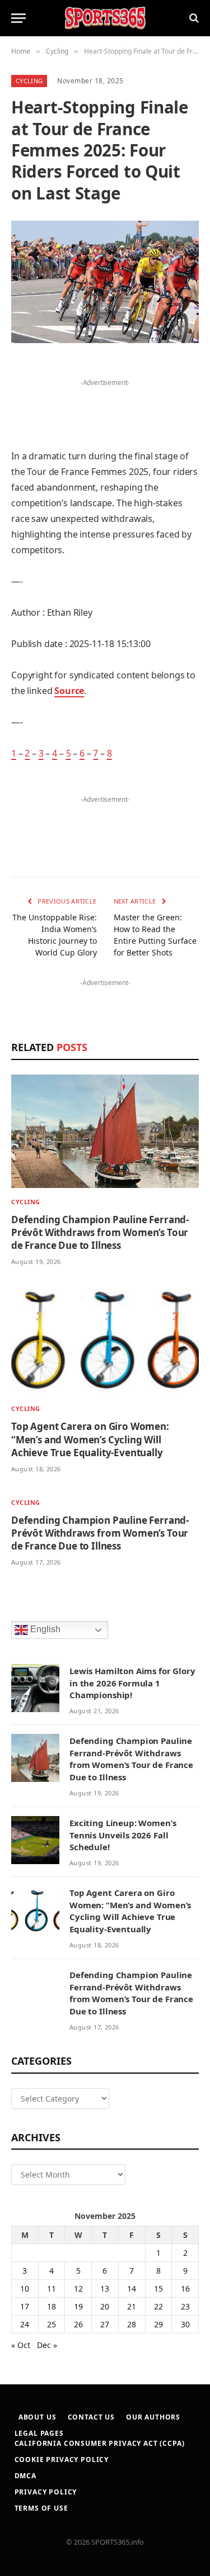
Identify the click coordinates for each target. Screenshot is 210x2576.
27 (105, 2324)
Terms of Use (41, 2508)
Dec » (47, 2345)
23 (185, 2306)
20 (105, 2306)
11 (52, 2289)
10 (25, 2289)
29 (158, 2324)
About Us (38, 2417)
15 (158, 2289)
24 (25, 2324)
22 (158, 2306)
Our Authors (153, 2417)
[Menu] (18, 18)
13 (105, 2289)
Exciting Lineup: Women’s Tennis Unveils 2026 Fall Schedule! (123, 1835)
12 (78, 2289)
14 (132, 2289)
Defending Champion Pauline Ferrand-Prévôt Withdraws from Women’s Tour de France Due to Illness (100, 1232)
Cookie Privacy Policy (62, 2459)
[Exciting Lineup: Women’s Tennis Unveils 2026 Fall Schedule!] (35, 1840)
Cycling (29, 81)
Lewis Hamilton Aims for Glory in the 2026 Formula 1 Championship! (132, 1683)
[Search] (193, 18)
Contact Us (91, 2417)
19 (78, 2306)
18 (52, 2306)
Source (69, 691)
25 (52, 2324)
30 (185, 2324)
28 (132, 2324)
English (44, 1629)
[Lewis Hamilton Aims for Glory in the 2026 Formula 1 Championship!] (35, 1688)
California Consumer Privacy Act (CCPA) (100, 2443)
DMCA (25, 2476)
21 (132, 2306)
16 (185, 2289)
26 (78, 2324)
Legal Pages (39, 2433)
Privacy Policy (46, 2492)
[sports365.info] (105, 18)
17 (25, 2306)
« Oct (21, 2345)
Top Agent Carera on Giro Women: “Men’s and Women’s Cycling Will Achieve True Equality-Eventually (90, 1439)
